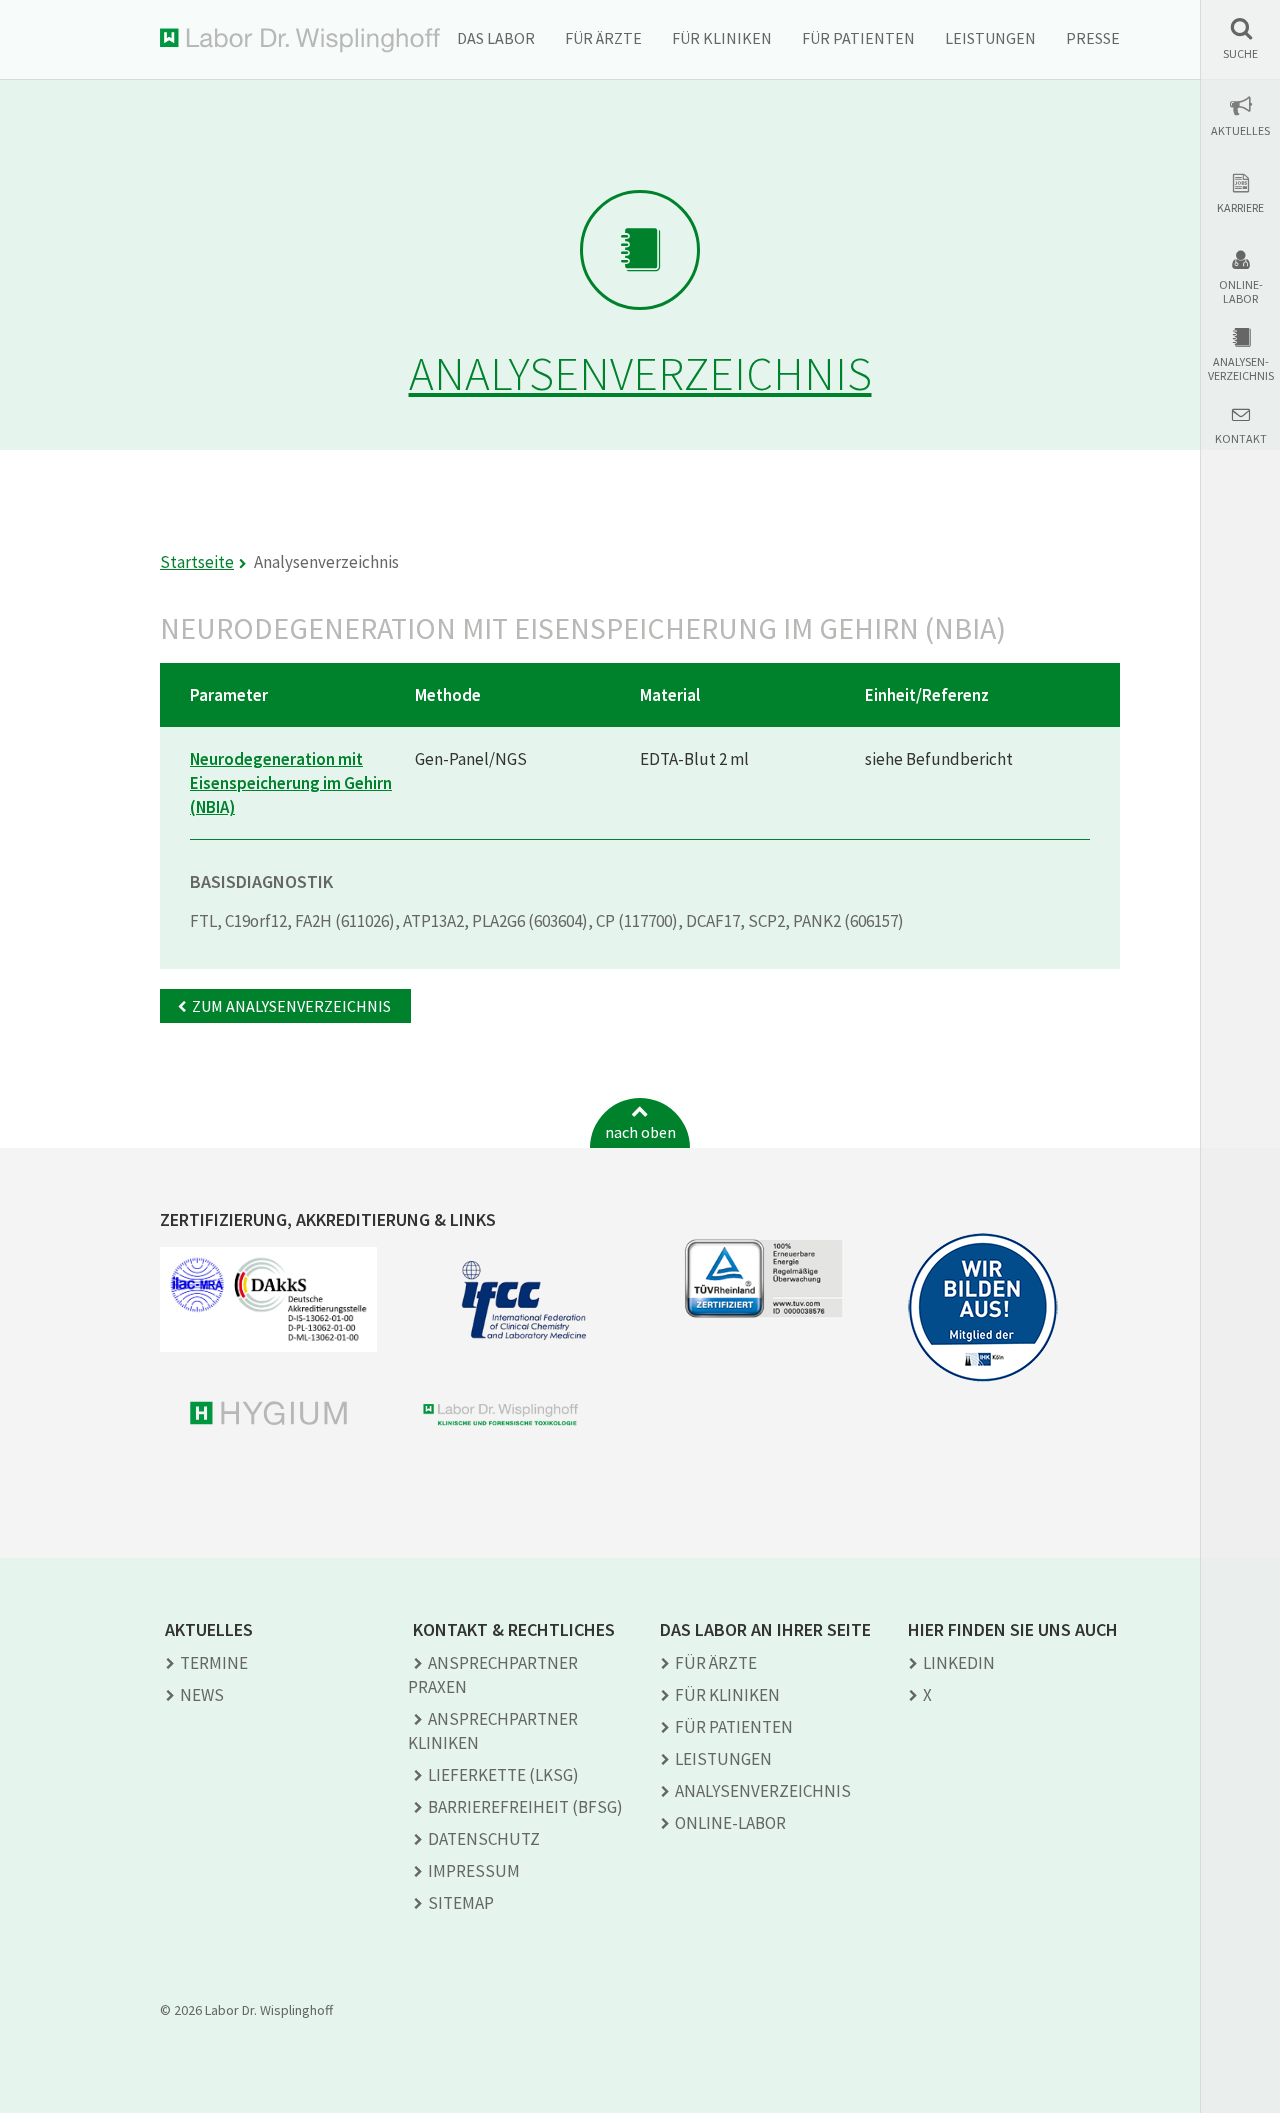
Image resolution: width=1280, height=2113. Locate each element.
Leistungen (990, 38)
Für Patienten (858, 38)
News (202, 1695)
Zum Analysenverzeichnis (291, 1006)
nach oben (640, 1132)
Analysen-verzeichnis (1241, 369)
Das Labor (496, 38)
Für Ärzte (603, 38)
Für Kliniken (722, 38)
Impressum (474, 1871)
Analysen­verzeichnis (763, 1791)
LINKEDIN (959, 1663)
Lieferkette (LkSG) (503, 1775)
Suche (1240, 54)
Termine (214, 1663)
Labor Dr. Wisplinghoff (300, 40)
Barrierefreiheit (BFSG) (525, 1807)
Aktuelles (1240, 131)
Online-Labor (1241, 292)
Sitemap (461, 1903)
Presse (1093, 38)
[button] (1240, 38)
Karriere (1240, 208)
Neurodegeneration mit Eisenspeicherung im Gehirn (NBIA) (291, 783)
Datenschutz (484, 1839)
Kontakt (1241, 439)
